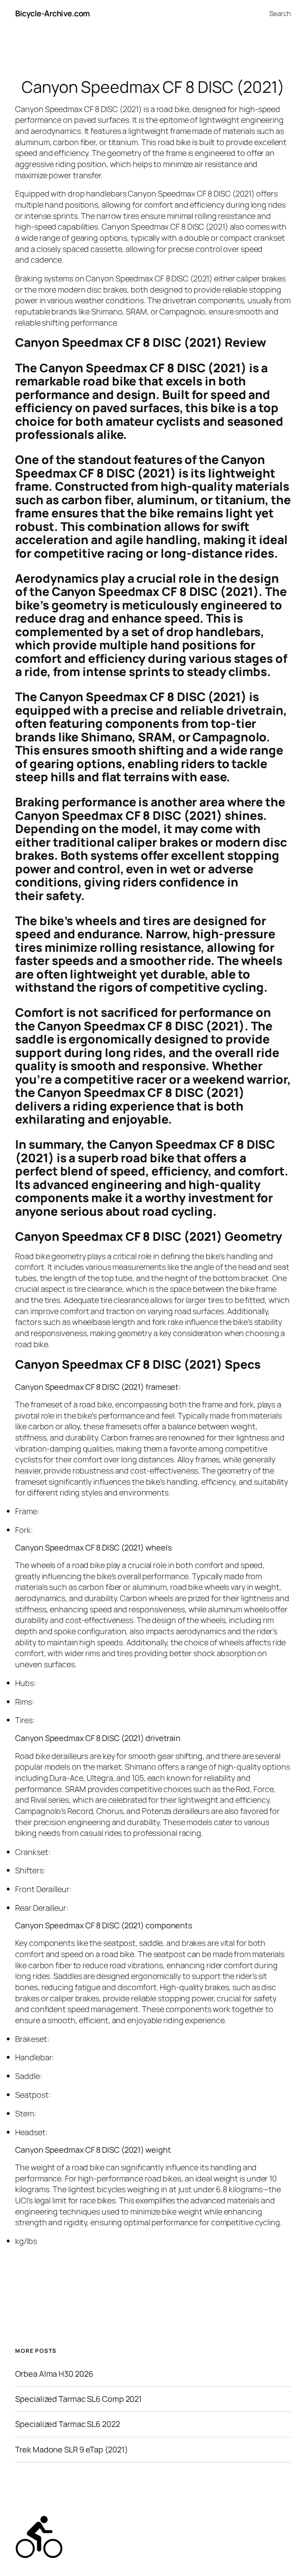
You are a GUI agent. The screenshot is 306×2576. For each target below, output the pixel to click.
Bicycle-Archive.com (53, 13)
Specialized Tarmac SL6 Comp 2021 (78, 2399)
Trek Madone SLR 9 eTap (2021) (71, 2450)
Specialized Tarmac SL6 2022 (67, 2424)
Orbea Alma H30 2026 (54, 2374)
